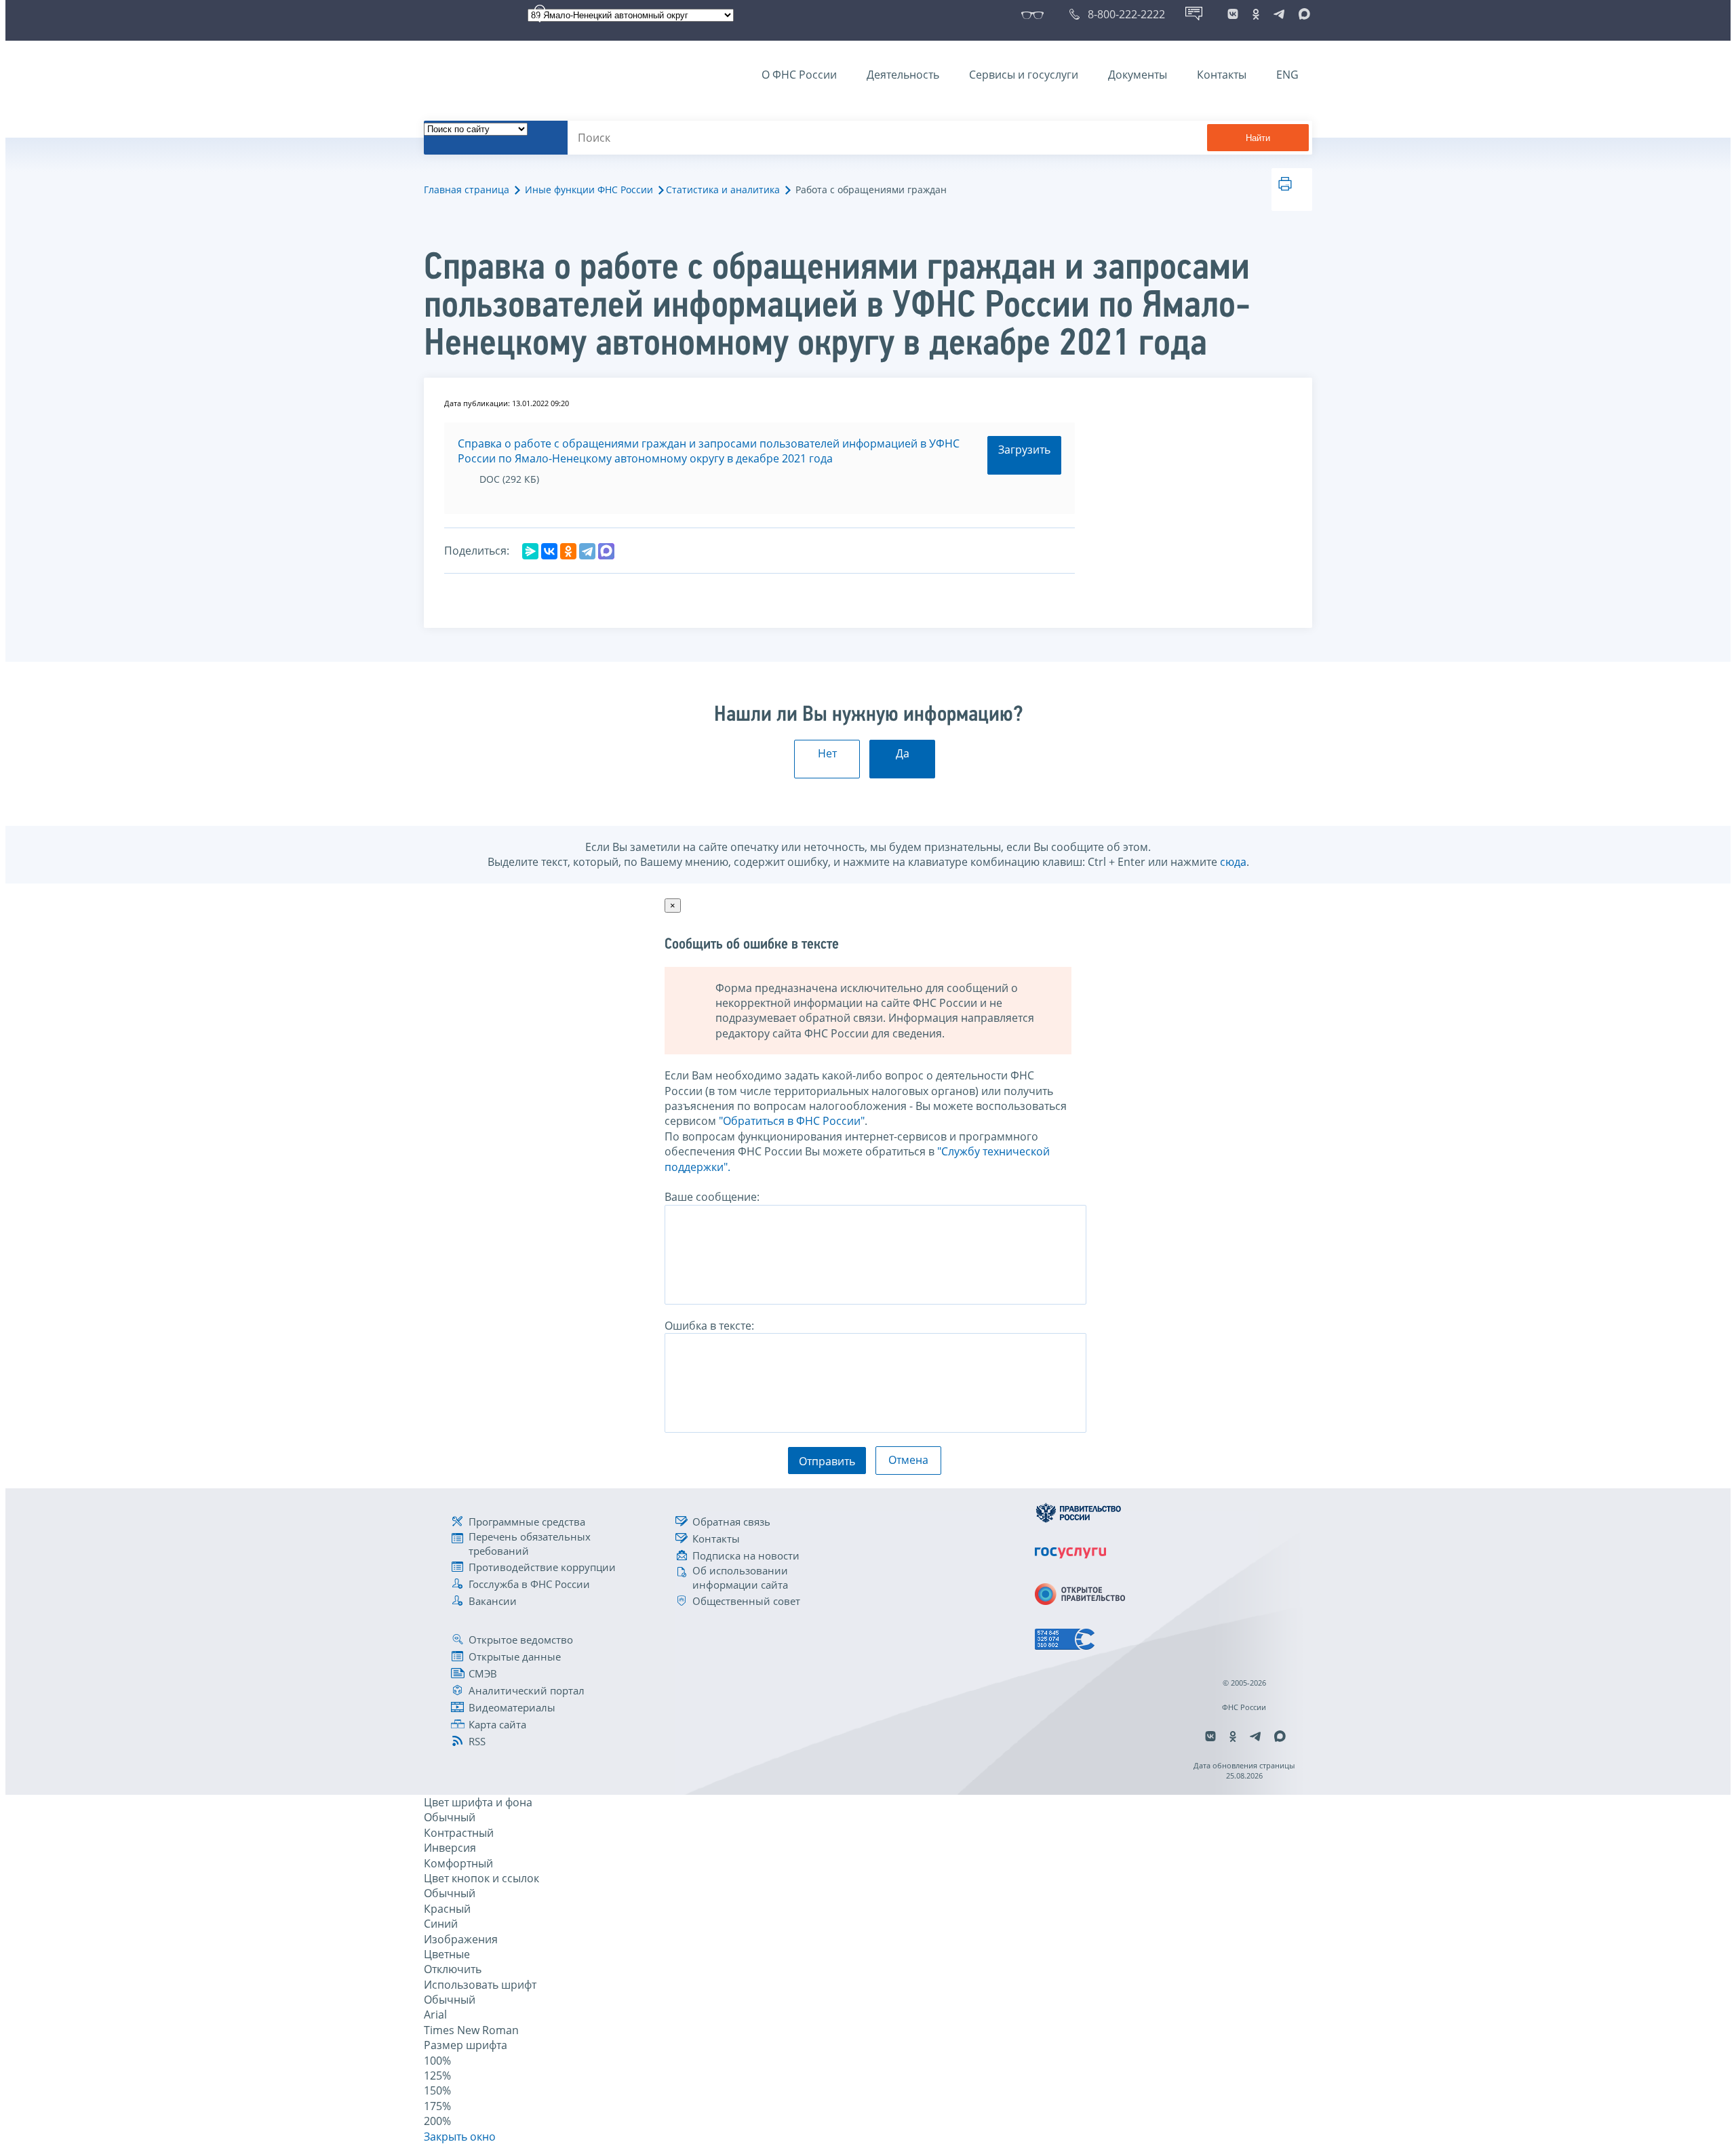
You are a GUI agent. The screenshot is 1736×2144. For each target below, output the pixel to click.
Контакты (1222, 75)
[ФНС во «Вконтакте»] (1233, 14)
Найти (1258, 138)
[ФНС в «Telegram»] (1279, 14)
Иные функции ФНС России (589, 190)
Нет (827, 753)
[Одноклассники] (568, 551)
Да (903, 753)
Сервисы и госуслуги (1024, 75)
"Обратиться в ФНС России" (792, 1121)
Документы (1138, 75)
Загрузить (1024, 450)
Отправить (827, 1461)
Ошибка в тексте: (709, 1326)
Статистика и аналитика (723, 190)
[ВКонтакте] (549, 551)
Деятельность (903, 75)
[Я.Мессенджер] (530, 551)
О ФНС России (799, 75)
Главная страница (467, 190)
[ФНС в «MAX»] (1302, 14)
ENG (1287, 75)
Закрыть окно (460, 2137)
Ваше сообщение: (712, 1197)
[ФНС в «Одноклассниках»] (1256, 14)
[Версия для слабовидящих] (1035, 14)
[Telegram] (587, 551)
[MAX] (606, 551)
